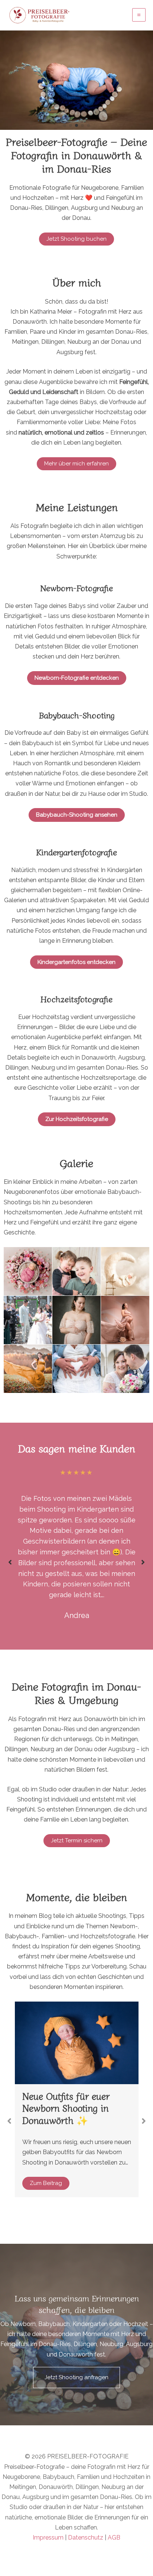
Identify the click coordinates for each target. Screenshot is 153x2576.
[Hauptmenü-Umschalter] (139, 15)
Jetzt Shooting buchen (76, 239)
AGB (114, 2537)
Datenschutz (86, 2537)
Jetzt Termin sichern (77, 1840)
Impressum (48, 2537)
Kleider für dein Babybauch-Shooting (65, 2102)
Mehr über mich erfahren (76, 464)
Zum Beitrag (46, 2161)
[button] (65, 125)
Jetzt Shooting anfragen (76, 2377)
